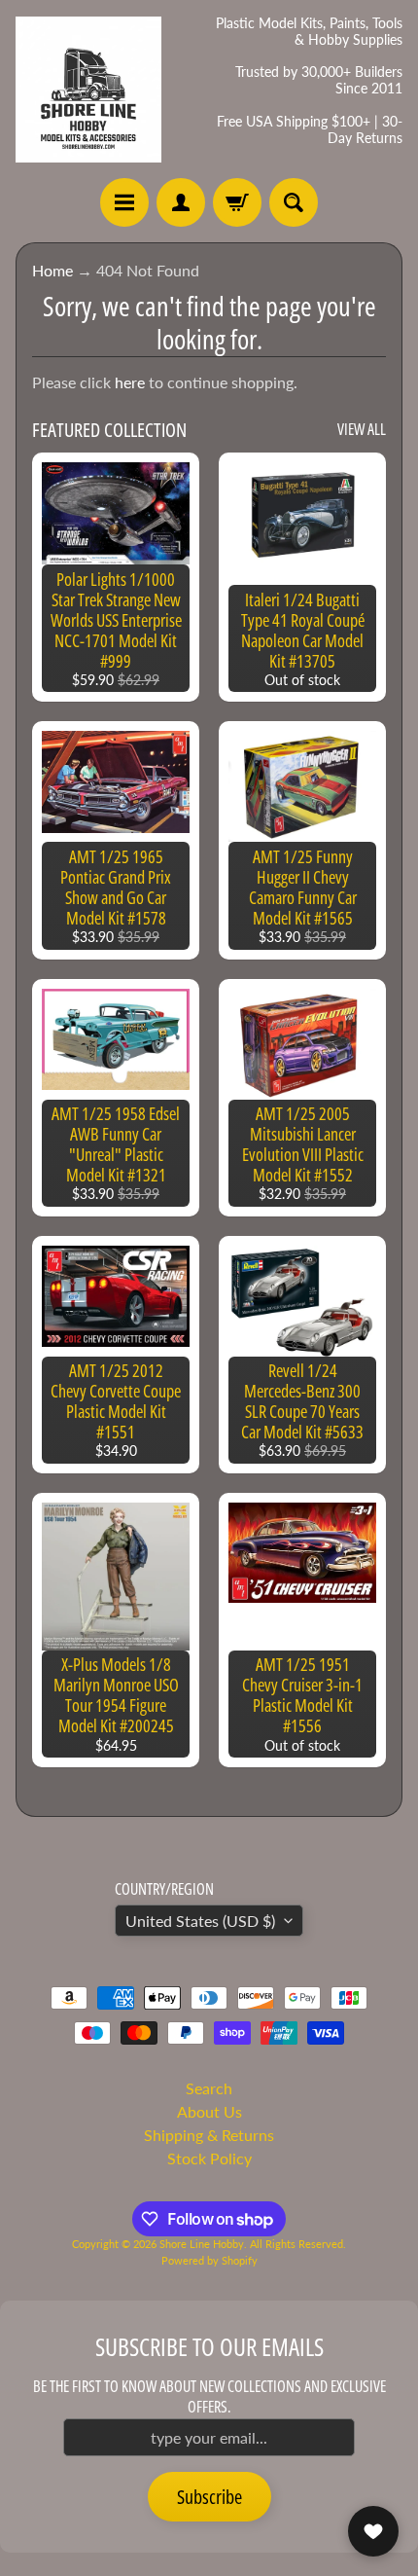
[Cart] (237, 202)
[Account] (181, 202)
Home (52, 270)
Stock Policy (209, 2158)
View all (362, 429)
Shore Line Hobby (202, 2244)
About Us (209, 2111)
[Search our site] (294, 202)
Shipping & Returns (209, 2135)
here (130, 382)
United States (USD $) (200, 1921)
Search (209, 2088)
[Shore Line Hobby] (88, 90)
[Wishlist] (373, 2531)
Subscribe (209, 2497)
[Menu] (124, 202)
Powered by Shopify (209, 2260)
